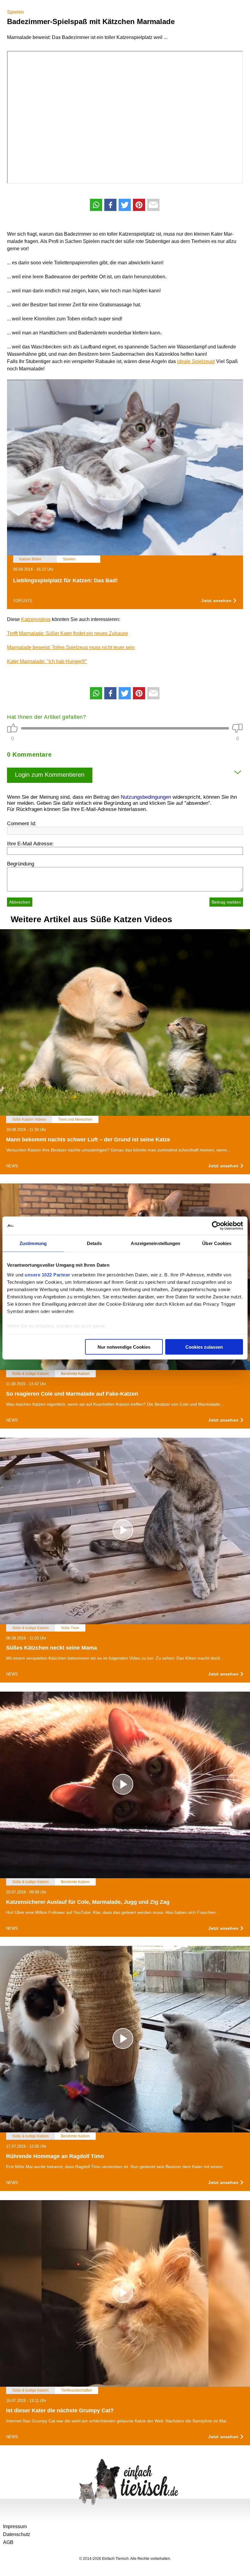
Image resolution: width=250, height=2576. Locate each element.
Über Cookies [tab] (217, 1243)
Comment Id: (22, 824)
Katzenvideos (36, 619)
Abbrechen (20, 902)
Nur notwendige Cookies (124, 1347)
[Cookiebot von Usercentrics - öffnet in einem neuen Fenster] (216, 1226)
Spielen (15, 12)
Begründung (21, 864)
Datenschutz (17, 2534)
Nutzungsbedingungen (146, 797)
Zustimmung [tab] (33, 1243)
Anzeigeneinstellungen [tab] (155, 1243)
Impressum (15, 2526)
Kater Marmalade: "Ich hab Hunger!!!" (47, 661)
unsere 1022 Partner (48, 1274)
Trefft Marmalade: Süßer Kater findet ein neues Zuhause (68, 633)
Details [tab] (94, 1243)
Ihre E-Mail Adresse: (30, 844)
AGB (8, 2542)
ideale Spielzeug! (196, 361)
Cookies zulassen (204, 1347)
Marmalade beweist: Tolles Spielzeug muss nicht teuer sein (71, 647)
